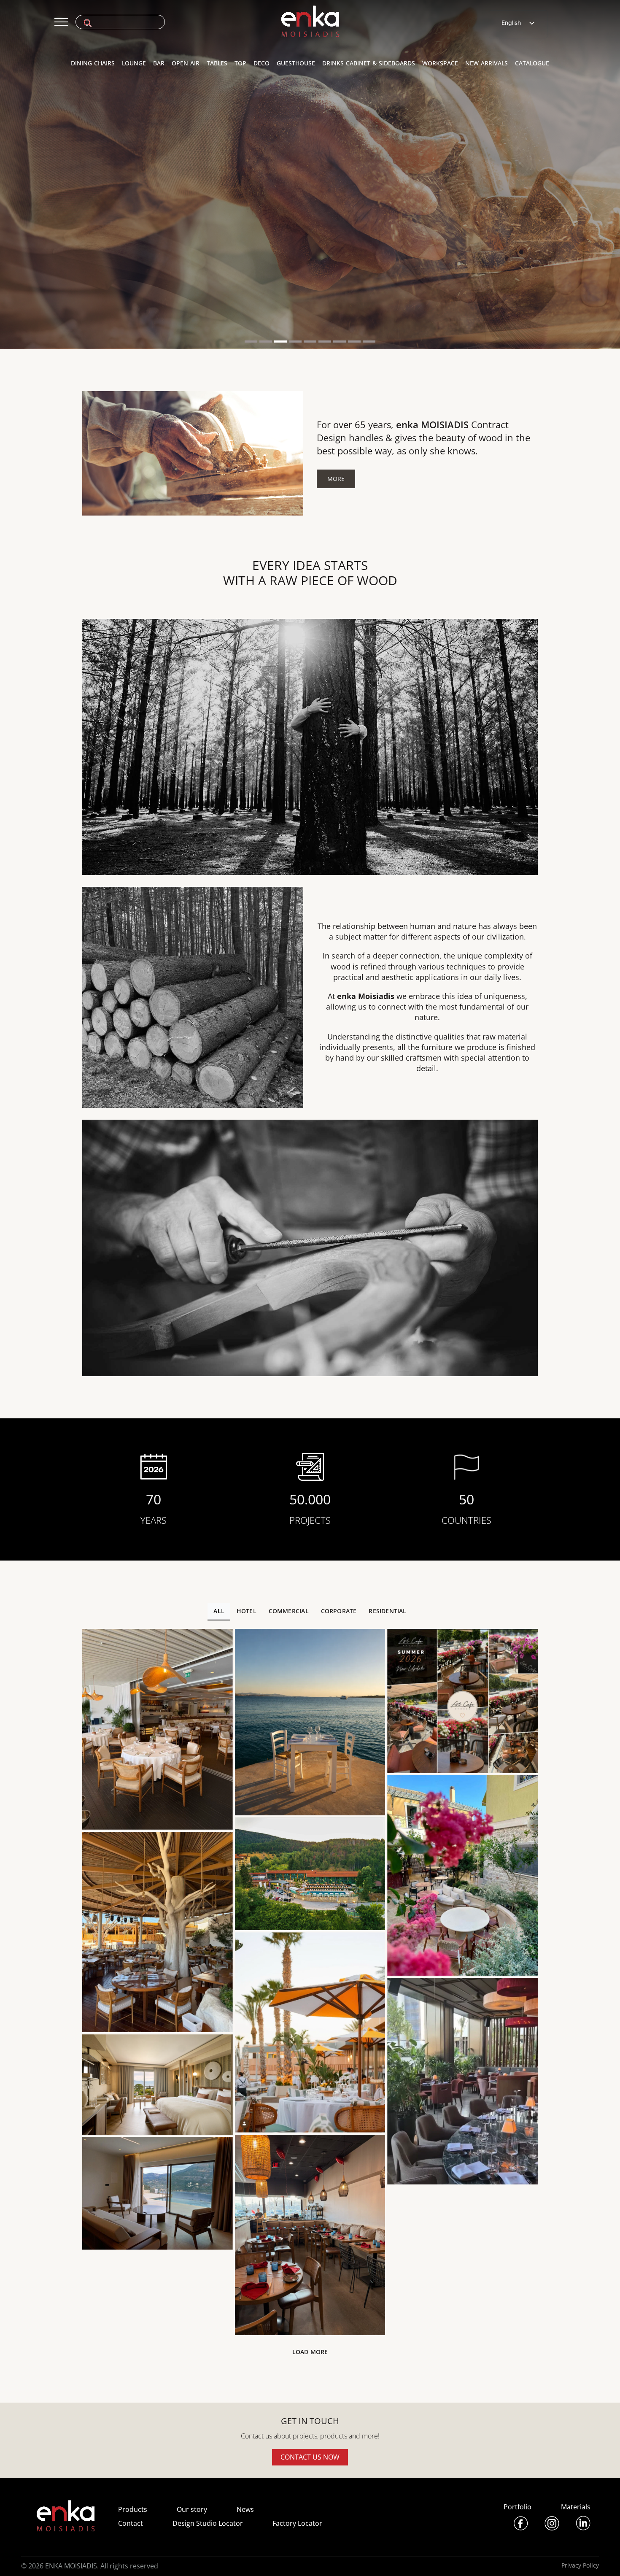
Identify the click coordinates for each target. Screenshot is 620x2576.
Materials (576, 2507)
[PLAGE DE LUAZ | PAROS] (310, 1722)
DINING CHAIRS (93, 63)
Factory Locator (297, 2523)
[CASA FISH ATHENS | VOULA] (310, 2032)
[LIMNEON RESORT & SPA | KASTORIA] (158, 2085)
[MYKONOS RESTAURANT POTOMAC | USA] (310, 2235)
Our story (192, 2509)
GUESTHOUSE (296, 63)
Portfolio (518, 2507)
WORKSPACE (440, 63)
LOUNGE (134, 63)
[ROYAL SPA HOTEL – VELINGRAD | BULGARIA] (310, 1874)
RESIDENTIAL (387, 1611)
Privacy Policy (580, 2565)
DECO (261, 63)
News (245, 2509)
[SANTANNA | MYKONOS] (158, 1932)
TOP (240, 63)
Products (133, 2509)
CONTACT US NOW (310, 2457)
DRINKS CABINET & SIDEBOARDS (369, 63)
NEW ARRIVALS (487, 63)
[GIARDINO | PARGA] (462, 1876)
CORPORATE (339, 1611)
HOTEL (247, 1611)
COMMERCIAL (289, 1611)
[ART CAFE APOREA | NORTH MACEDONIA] (462, 1701)
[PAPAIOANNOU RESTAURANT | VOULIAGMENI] (158, 1729)
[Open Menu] (61, 22)
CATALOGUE (532, 63)
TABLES (217, 63)
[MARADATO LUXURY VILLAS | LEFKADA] (158, 2193)
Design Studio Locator (208, 2523)
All (219, 1611)
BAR (159, 63)
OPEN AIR (186, 63)
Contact (131, 2523)
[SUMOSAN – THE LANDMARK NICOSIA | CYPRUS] (462, 2081)
